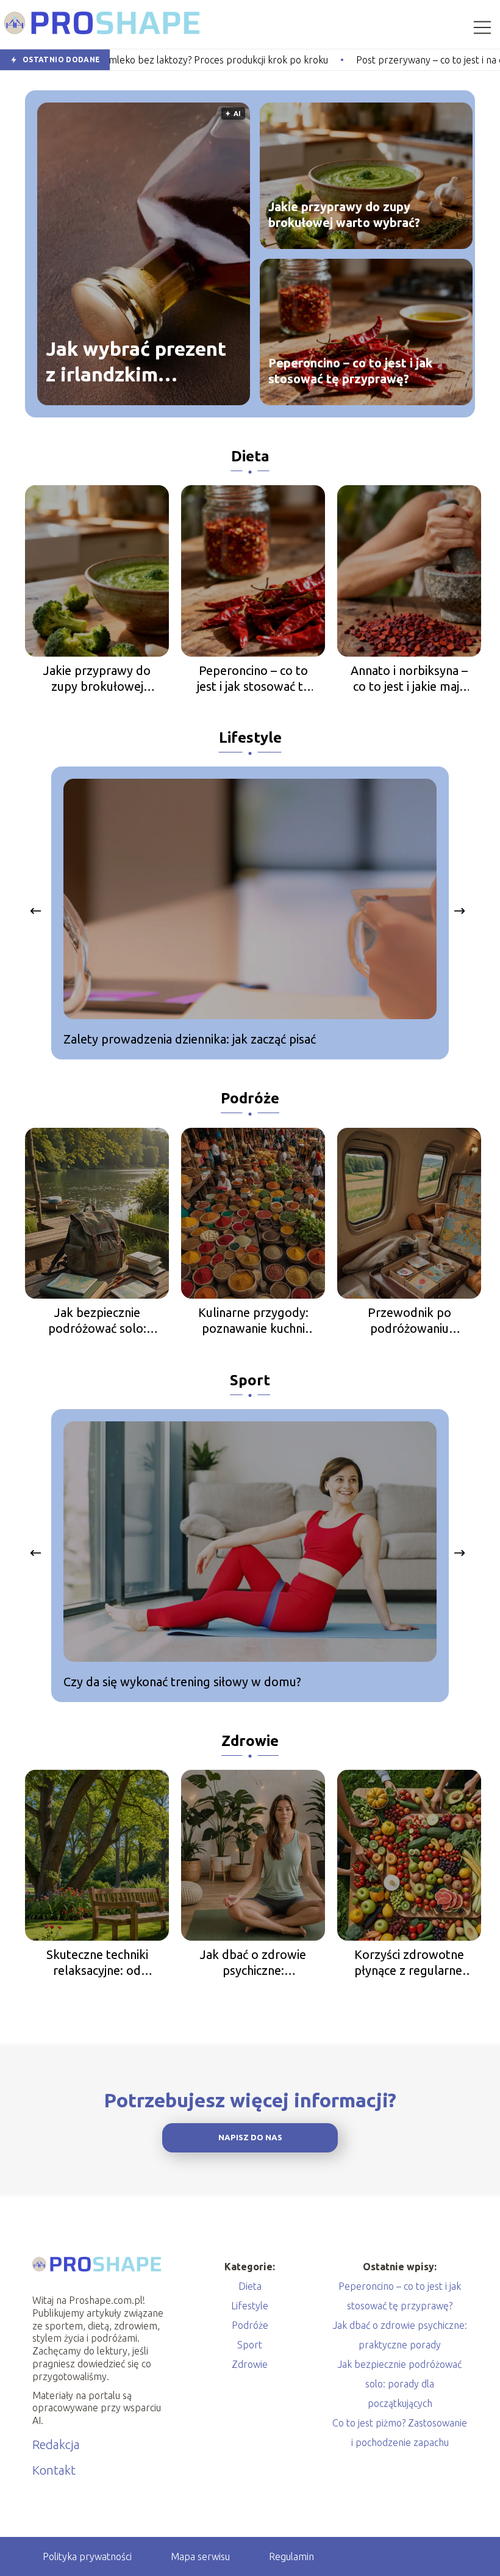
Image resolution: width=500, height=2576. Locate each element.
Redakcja (56, 2444)
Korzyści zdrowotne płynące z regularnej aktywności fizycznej (409, 1963)
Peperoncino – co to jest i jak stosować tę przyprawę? (350, 371)
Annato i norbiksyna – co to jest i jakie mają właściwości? (409, 679)
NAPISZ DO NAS (250, 2138)
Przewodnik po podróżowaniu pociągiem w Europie (409, 1321)
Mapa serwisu (200, 2556)
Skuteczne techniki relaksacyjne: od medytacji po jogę (97, 1963)
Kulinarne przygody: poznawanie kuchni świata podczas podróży (253, 1321)
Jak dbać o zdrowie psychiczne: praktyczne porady (253, 1963)
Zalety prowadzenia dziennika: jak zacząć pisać (190, 1039)
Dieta (250, 456)
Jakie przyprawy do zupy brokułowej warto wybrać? (344, 215)
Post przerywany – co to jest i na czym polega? (364, 60)
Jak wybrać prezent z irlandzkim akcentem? (136, 362)
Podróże (250, 1098)
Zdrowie (250, 1741)
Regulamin (291, 2556)
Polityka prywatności (87, 2556)
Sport (250, 1380)
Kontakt (54, 2470)
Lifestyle (250, 738)
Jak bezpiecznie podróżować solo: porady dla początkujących (97, 1321)
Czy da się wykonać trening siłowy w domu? (182, 1682)
